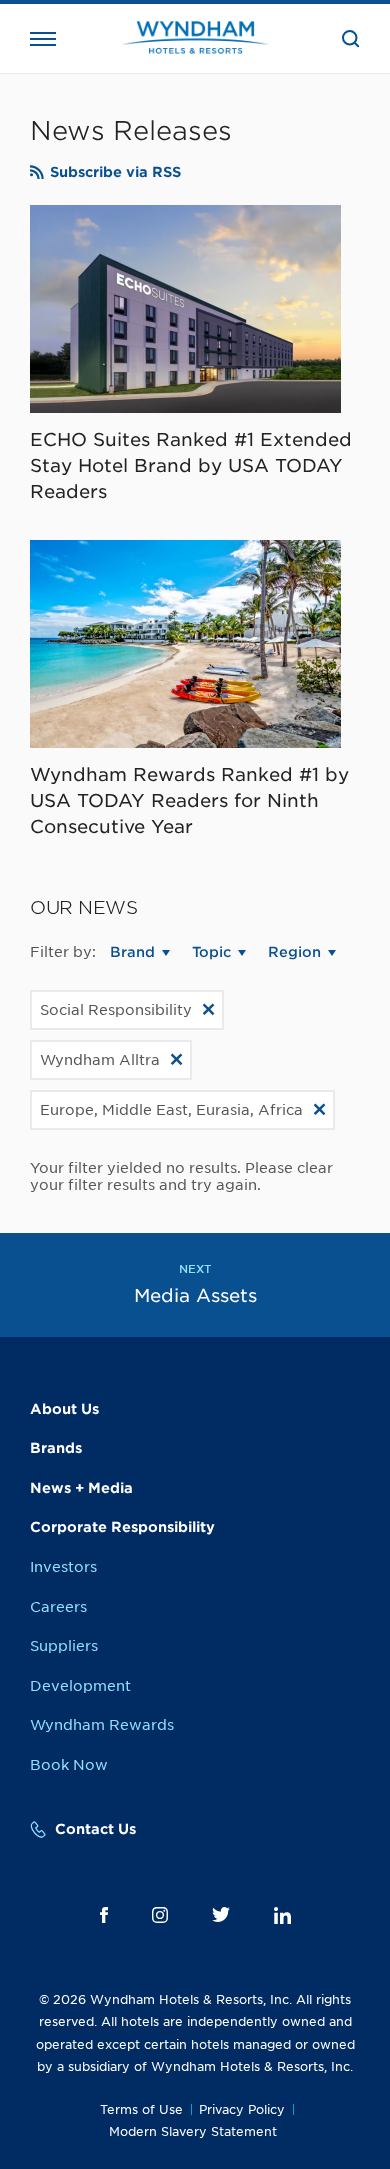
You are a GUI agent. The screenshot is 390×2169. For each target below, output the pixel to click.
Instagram (160, 1915)
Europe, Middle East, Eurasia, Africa (171, 1110)
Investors (63, 1567)
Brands (56, 1448)
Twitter (221, 1914)
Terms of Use (141, 2109)
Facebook (104, 1915)
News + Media (81, 1488)
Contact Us (95, 1829)
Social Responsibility (116, 1010)
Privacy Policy (242, 2109)
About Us (64, 1409)
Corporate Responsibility (122, 1527)
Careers (58, 1607)
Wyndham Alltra (100, 1060)
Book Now (69, 1765)
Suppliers (64, 1646)
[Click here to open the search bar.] (351, 39)
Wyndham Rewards (102, 1725)
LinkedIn (282, 1915)
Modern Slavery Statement (193, 2131)
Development (80, 1686)
